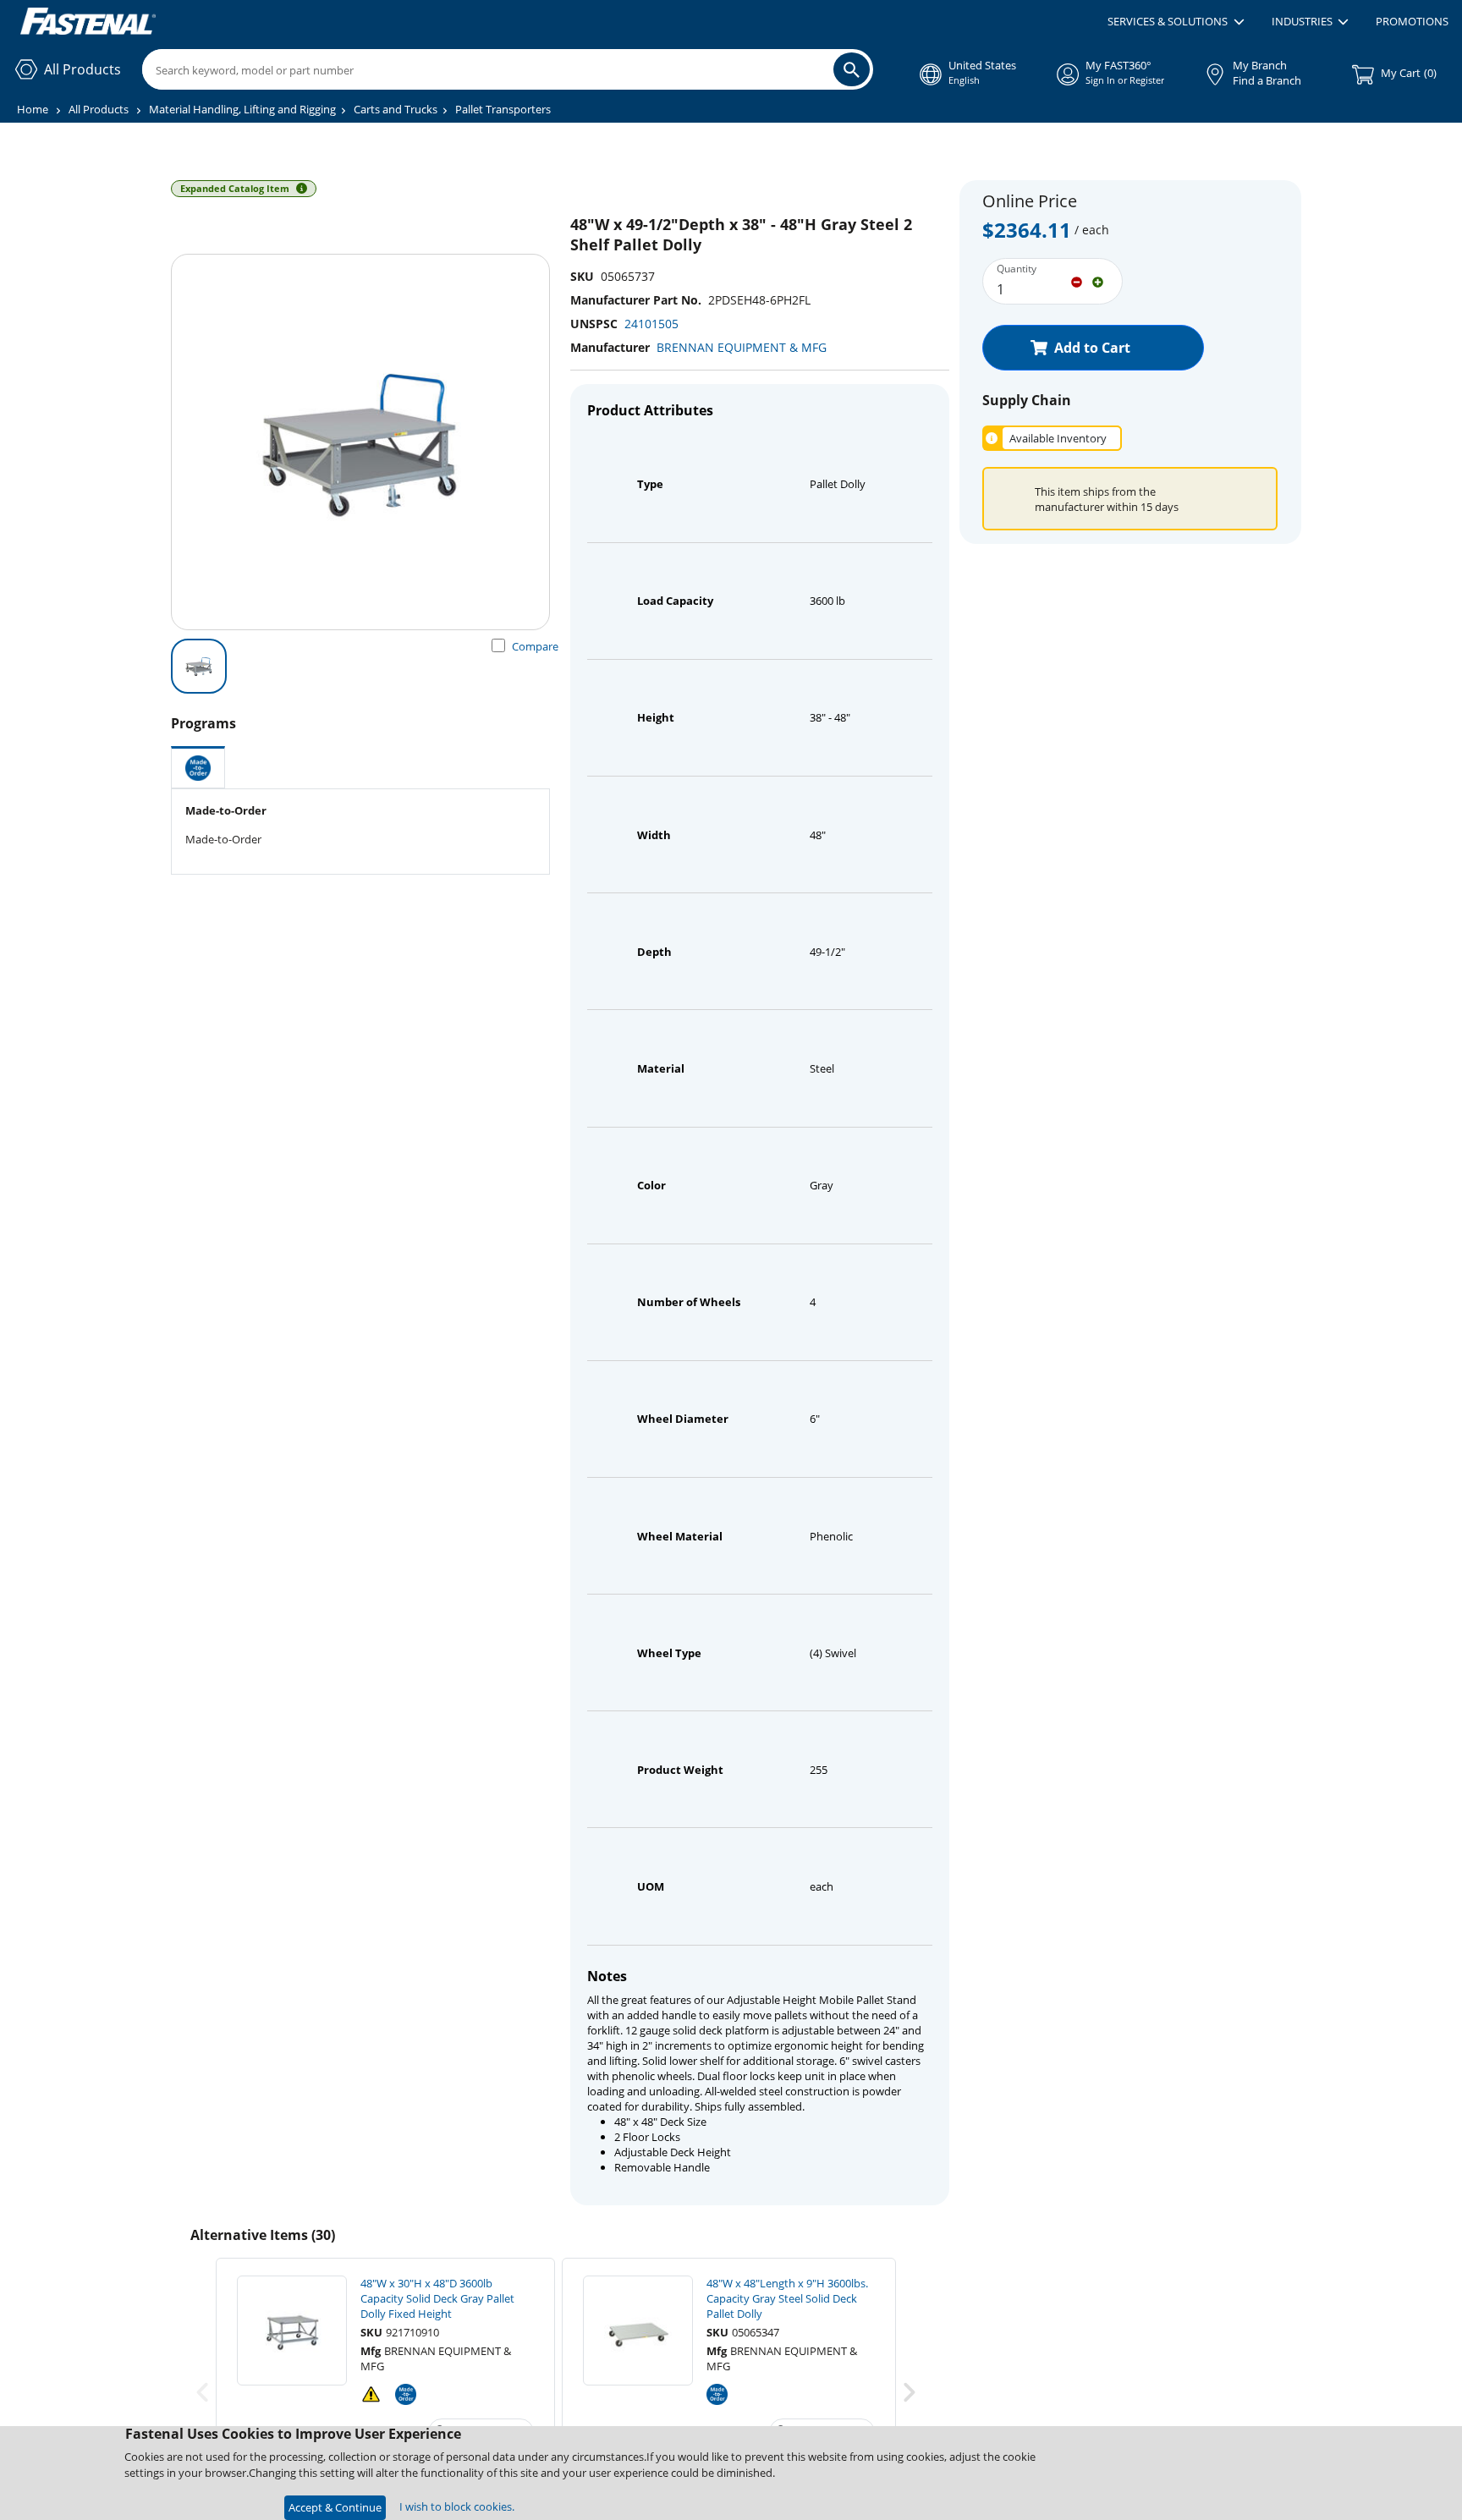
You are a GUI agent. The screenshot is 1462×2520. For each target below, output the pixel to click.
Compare (535, 646)
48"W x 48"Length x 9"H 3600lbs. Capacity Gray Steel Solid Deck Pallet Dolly (787, 2298)
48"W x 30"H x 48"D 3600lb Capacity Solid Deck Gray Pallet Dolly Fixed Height (437, 2298)
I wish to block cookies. (457, 2506)
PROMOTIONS (1412, 21)
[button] (1176, 22)
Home (33, 109)
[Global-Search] (852, 69)
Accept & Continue (335, 2507)
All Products (99, 109)
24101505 (651, 324)
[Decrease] (1077, 281)
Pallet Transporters (503, 109)
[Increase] (1098, 281)
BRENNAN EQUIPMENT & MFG (742, 347)
